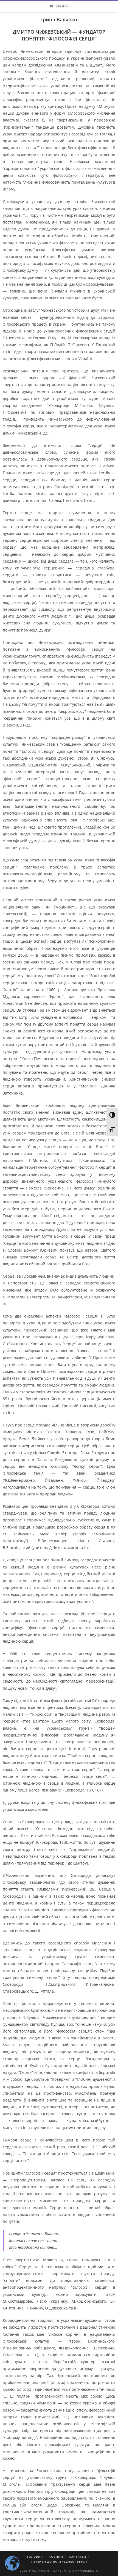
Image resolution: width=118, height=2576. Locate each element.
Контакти (78, 2557)
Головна (35, 2557)
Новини (56, 2557)
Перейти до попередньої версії (59, 2561)
